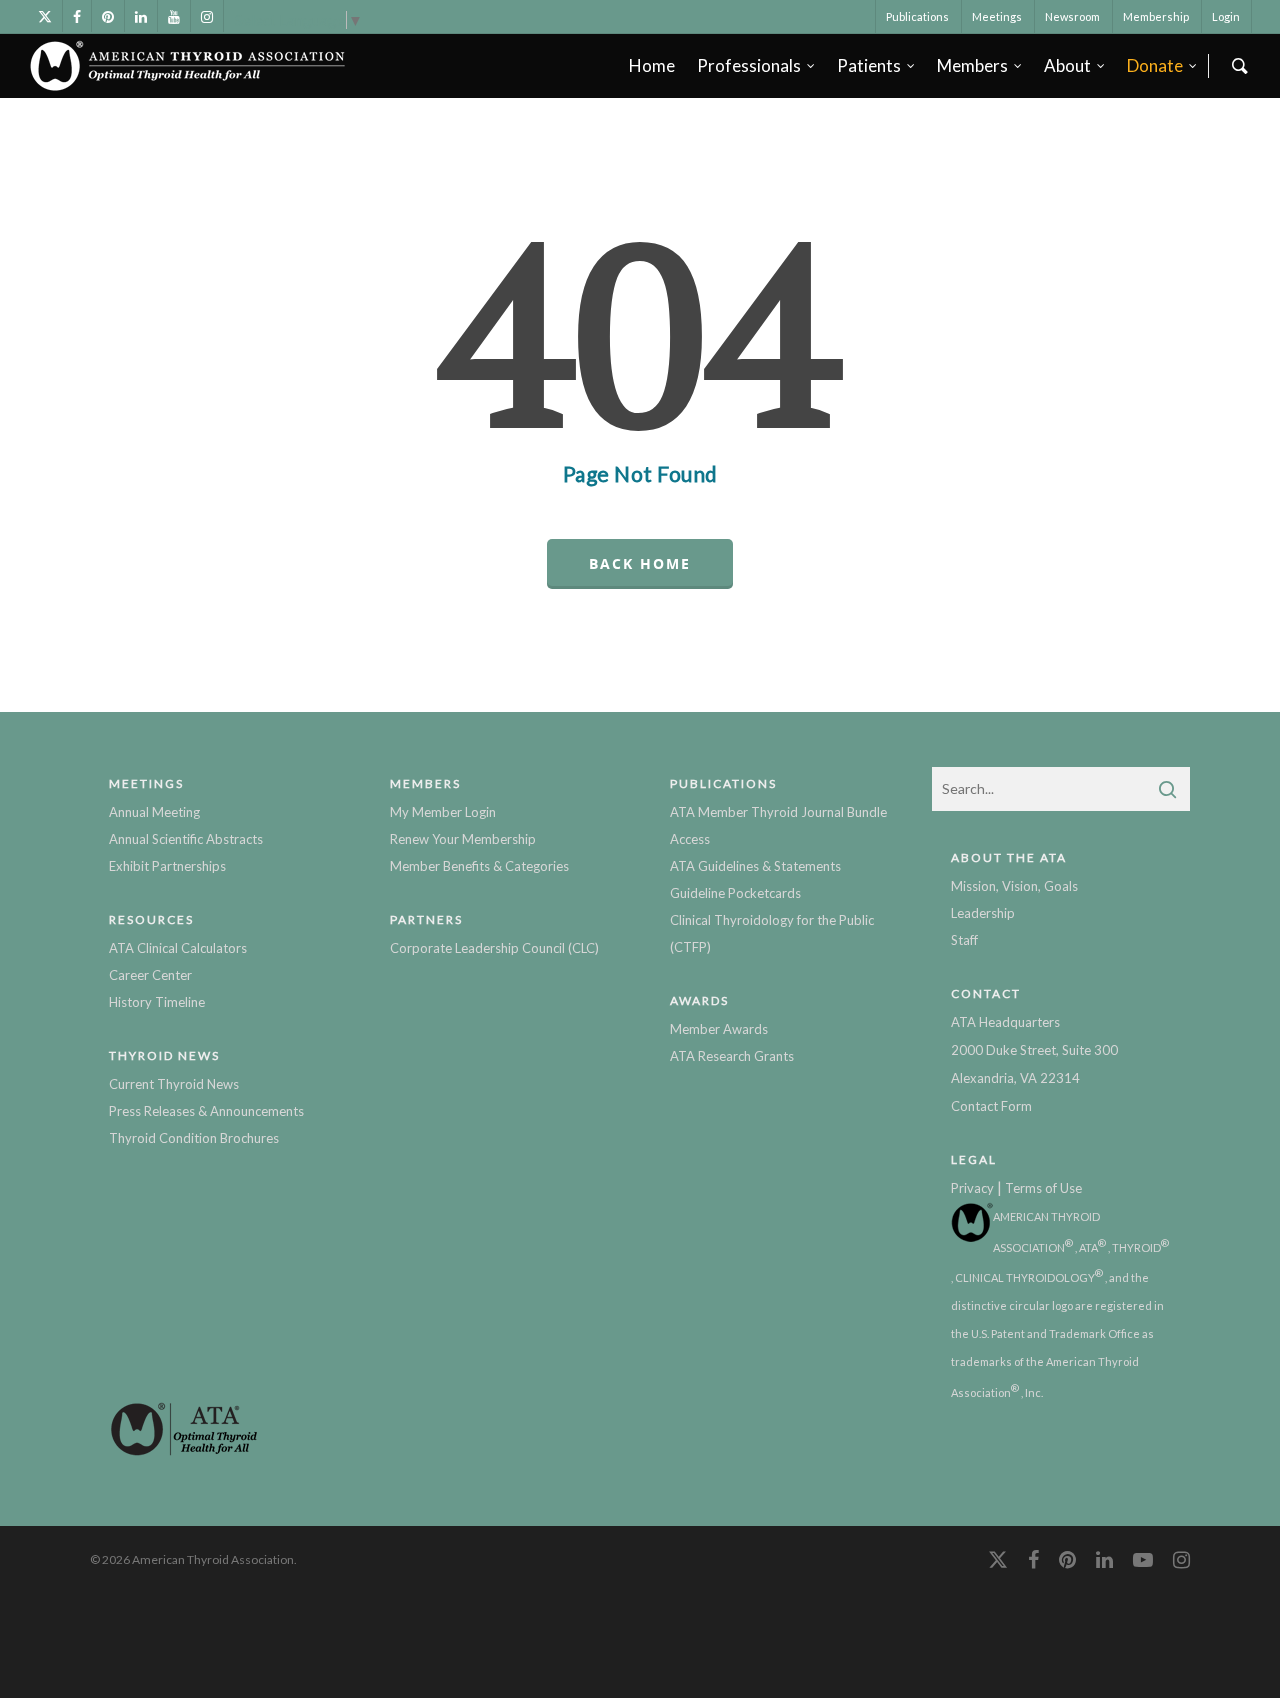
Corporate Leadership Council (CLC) (494, 948)
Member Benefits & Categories (479, 866)
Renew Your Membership (463, 839)
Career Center (150, 975)
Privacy (972, 1188)
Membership (1156, 16)
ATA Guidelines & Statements (755, 866)
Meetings (997, 16)
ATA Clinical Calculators (178, 948)
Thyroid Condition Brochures (194, 1138)
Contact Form (991, 1106)
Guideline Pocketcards (735, 893)
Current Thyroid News (174, 1084)
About (1067, 65)
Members (972, 65)
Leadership (983, 913)
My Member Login (443, 812)
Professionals (749, 65)
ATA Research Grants (732, 1056)
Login (1226, 16)
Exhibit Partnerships (167, 866)
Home (652, 65)
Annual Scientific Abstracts (186, 839)
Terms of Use (1043, 1188)
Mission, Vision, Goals (1014, 886)
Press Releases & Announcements (206, 1111)
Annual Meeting (154, 812)
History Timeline (157, 1002)
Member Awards (719, 1029)
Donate (1155, 65)
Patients (869, 65)
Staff (964, 940)
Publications (917, 16)
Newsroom (1072, 16)
